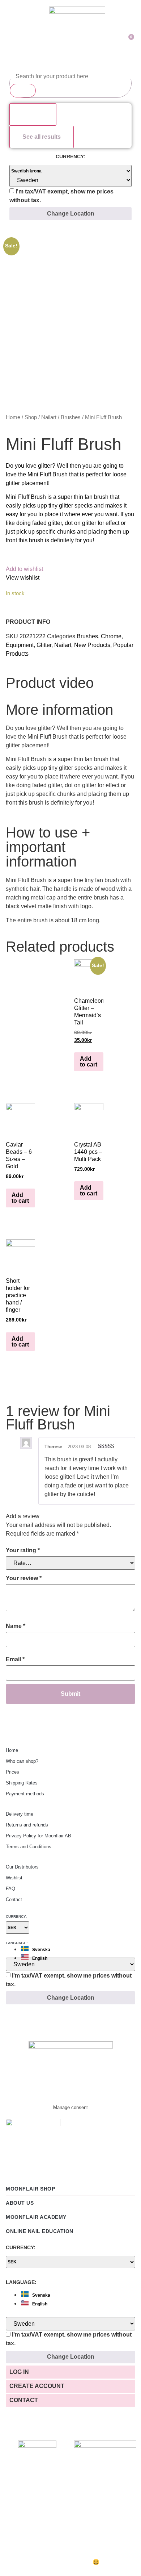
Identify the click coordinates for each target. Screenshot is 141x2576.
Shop (31, 417)
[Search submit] (23, 91)
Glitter (44, 645)
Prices (12, 1772)
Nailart (49, 417)
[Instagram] (47, 2019)
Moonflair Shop (30, 2189)
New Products (92, 645)
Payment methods (25, 1794)
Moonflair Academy (36, 2217)
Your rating (23, 1550)
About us (20, 2203)
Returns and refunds (27, 1825)
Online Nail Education (40, 2231)
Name (16, 1626)
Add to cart (89, 1062)
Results (33, 114)
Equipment (20, 645)
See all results (42, 137)
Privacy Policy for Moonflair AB (39, 1836)
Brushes (71, 417)
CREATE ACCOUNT (37, 2386)
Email (15, 1659)
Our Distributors (22, 1867)
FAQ (10, 1889)
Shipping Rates (22, 1783)
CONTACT (24, 2400)
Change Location (71, 214)
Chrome (111, 636)
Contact (14, 1899)
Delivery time (20, 1814)
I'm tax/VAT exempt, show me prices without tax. (61, 196)
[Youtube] (94, 2019)
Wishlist (14, 1878)
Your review (24, 1578)
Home (13, 417)
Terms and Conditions (29, 1847)
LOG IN (19, 2372)
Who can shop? (22, 1761)
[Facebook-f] (70, 2019)
